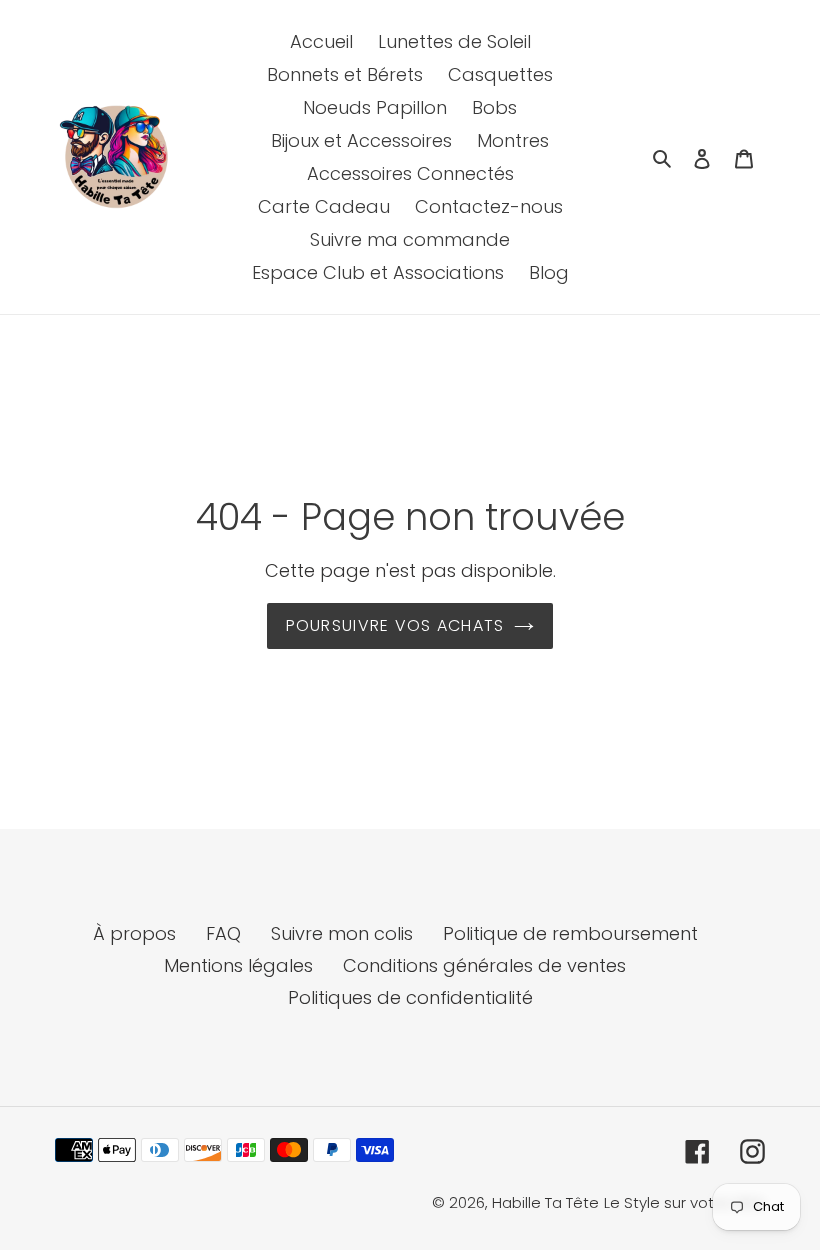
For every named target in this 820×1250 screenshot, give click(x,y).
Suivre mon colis (342, 933)
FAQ (223, 933)
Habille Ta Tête (545, 1202)
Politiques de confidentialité (410, 997)
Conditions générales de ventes (484, 965)
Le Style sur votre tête (684, 1202)
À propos (134, 933)
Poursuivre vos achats (395, 625)
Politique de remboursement (570, 933)
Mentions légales (238, 965)
